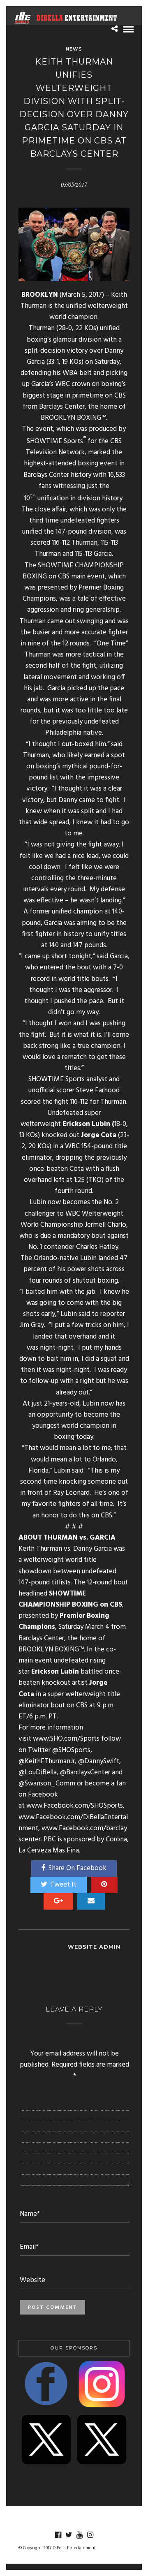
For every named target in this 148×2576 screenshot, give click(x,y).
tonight (80, 956)
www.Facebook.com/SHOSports (75, 1806)
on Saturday (102, 362)
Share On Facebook (77, 1868)
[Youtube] (79, 2535)
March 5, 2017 (82, 295)
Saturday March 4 (84, 1627)
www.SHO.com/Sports (66, 1739)
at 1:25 (75, 1180)
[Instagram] (90, 2535)
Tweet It (63, 1885)
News (74, 49)
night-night (57, 1348)
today (85, 1437)
